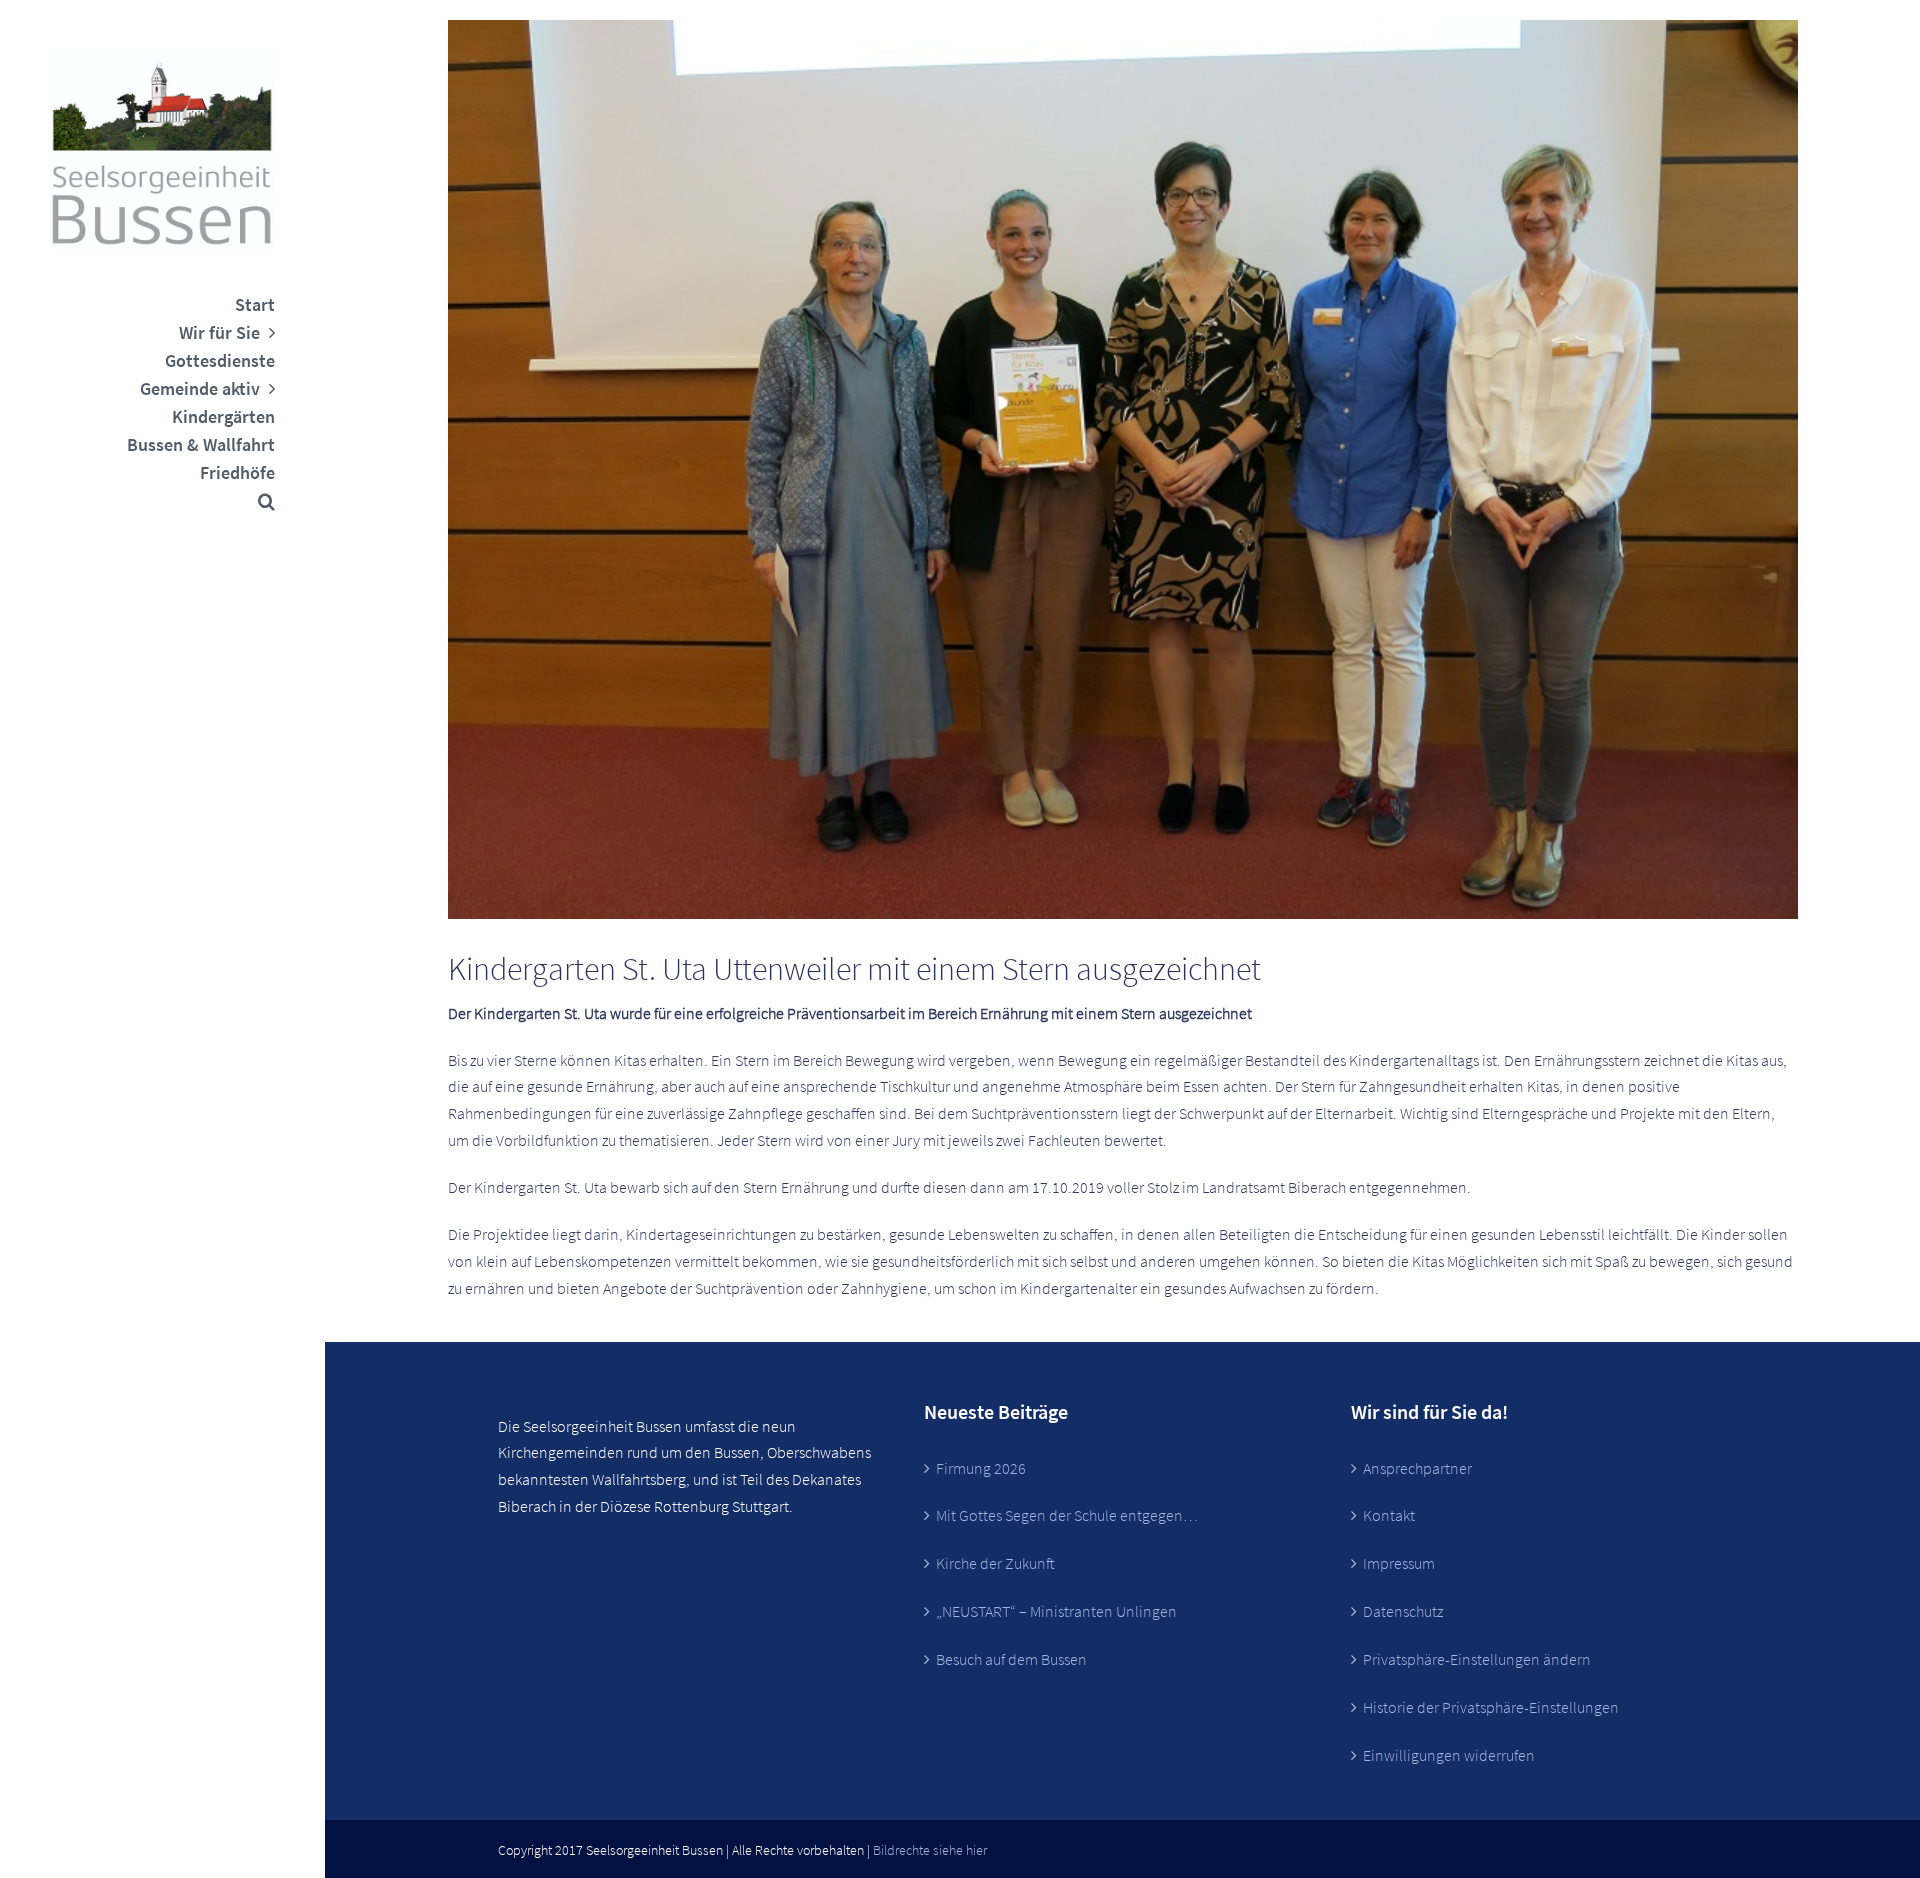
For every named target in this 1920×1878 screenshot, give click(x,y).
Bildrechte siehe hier (930, 1850)
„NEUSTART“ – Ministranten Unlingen (1056, 1611)
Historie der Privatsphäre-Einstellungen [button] (1491, 1707)
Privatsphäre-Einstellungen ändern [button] (1477, 1659)
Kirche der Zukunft (995, 1563)
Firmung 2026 (981, 1468)
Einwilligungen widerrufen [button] (1449, 1755)
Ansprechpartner (1417, 1468)
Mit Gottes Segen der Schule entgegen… (1067, 1515)
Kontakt (1389, 1515)
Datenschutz (1403, 1611)
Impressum (1399, 1563)
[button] (162, 501)
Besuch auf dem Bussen (1011, 1659)
